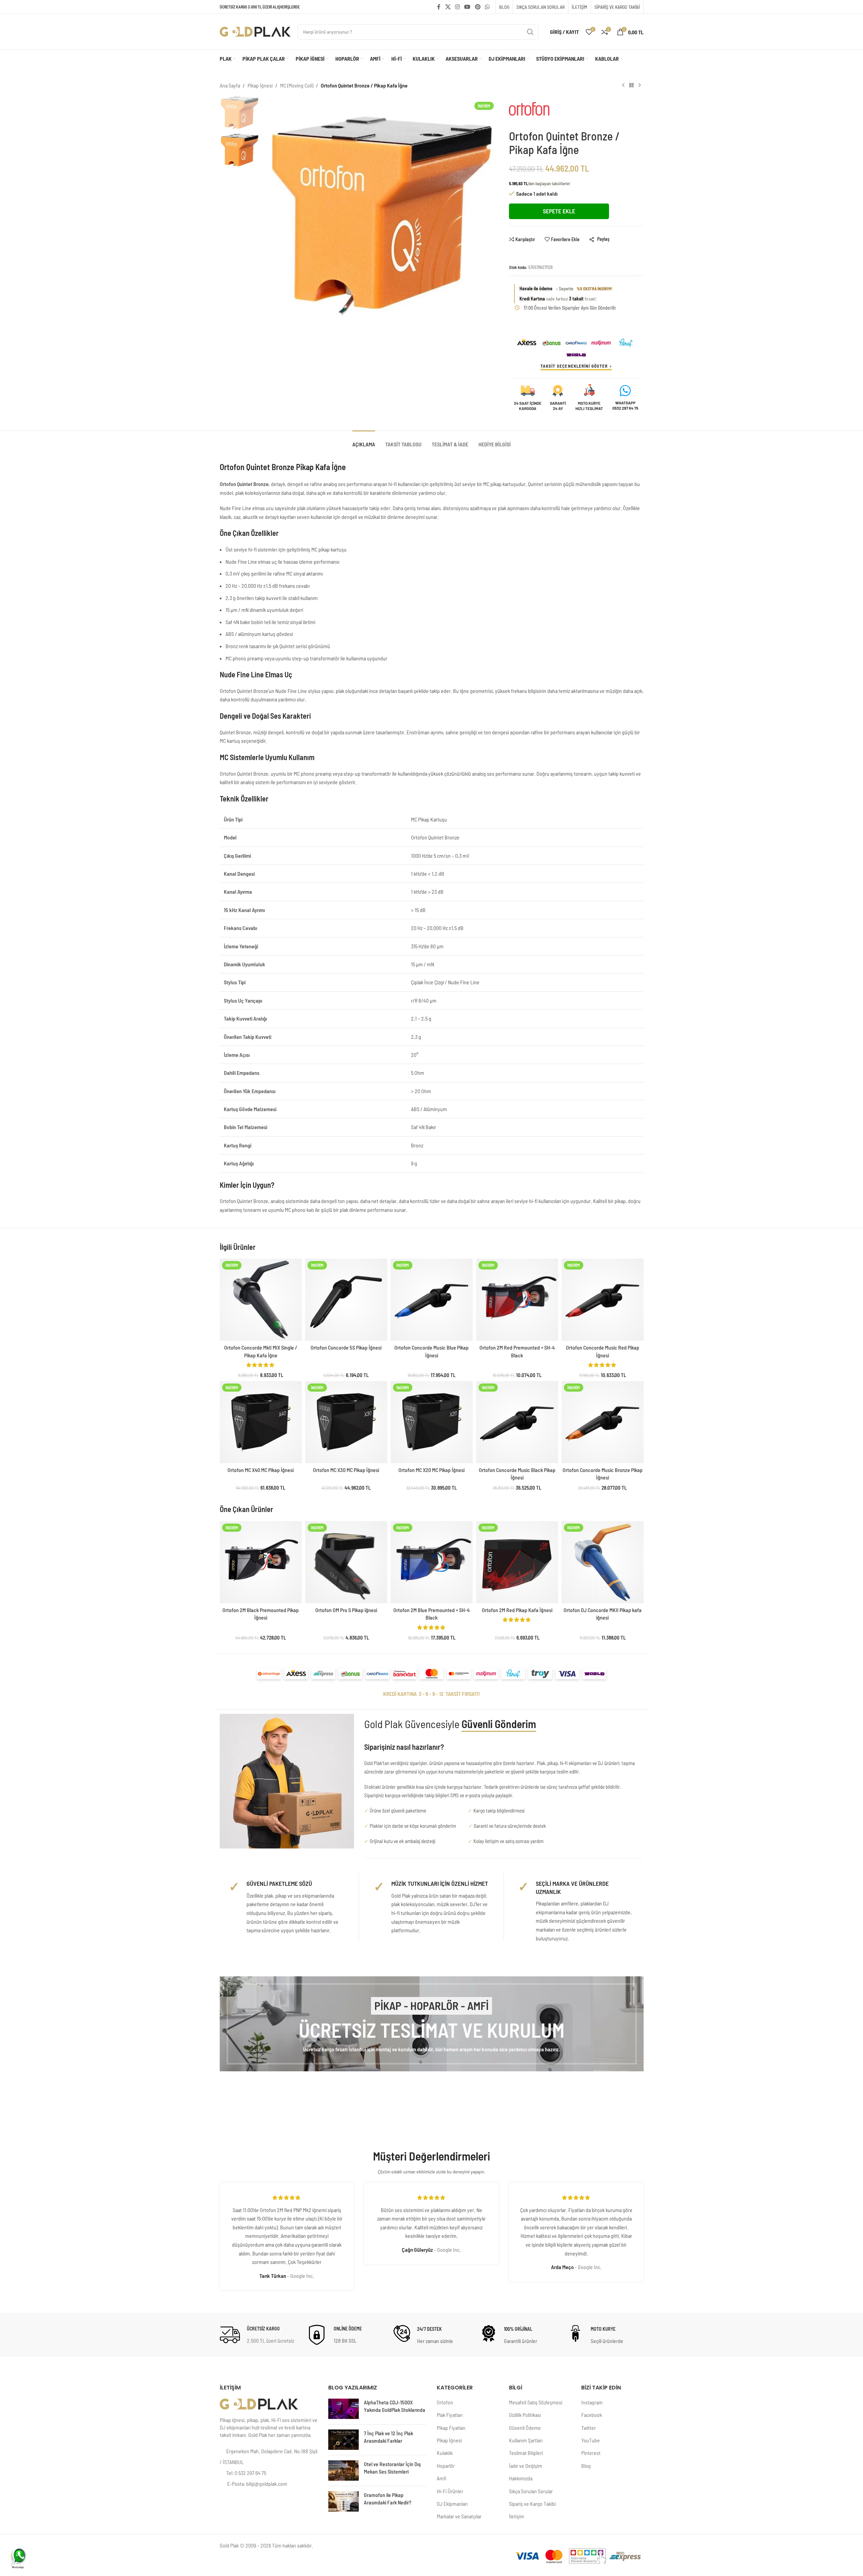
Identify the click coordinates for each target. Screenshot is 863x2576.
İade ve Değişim (526, 2466)
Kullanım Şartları (526, 2440)
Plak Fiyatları (450, 2415)
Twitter (589, 2428)
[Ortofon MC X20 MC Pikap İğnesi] (432, 1422)
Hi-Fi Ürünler (450, 2491)
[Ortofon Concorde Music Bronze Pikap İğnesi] (603, 1422)
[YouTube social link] (467, 7)
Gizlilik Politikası (525, 2415)
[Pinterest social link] (478, 7)
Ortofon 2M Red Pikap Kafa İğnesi (517, 1610)
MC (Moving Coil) (297, 85)
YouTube (591, 2440)
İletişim (517, 2516)
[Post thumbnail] (344, 2409)
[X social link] (448, 7)
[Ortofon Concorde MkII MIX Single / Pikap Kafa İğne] (261, 1300)
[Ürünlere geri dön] (631, 85)
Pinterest (591, 2453)
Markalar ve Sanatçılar (459, 2516)
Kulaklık (445, 2453)
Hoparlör (446, 2466)
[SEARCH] (530, 32)
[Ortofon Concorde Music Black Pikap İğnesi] (517, 1422)
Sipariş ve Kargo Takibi (532, 2504)
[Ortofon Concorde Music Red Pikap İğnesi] (603, 1300)
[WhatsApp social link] (487, 7)
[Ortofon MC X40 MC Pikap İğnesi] (261, 1422)
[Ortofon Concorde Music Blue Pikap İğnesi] (432, 1300)
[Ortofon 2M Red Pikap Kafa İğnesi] (517, 1562)
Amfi (442, 2478)
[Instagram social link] (457, 7)
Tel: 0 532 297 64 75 (246, 2473)
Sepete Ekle (559, 211)
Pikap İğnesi (260, 85)
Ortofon (445, 2402)
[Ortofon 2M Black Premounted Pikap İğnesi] (261, 1562)
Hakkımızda (521, 2478)
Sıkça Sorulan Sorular (531, 2491)
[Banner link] (432, 2024)
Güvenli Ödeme (525, 2428)
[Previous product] (623, 85)
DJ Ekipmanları (452, 2504)
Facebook (592, 2415)
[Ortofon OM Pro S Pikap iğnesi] (346, 1562)
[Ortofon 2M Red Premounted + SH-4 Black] (517, 1300)
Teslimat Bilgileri (526, 2453)
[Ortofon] (537, 112)
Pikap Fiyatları (451, 2428)
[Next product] (640, 85)
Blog (586, 2466)
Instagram (592, 2402)
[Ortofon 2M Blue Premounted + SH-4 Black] (432, 1562)
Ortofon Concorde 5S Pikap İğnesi (346, 1347)
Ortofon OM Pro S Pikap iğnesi (346, 1610)
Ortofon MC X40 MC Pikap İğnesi (261, 1470)
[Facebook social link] (439, 7)
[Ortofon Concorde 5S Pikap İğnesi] (346, 1300)
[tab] (364, 441)
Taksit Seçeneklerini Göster (574, 366)
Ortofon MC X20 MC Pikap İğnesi (431, 1470)
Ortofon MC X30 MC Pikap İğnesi (346, 1470)
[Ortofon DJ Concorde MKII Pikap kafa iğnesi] (603, 1562)
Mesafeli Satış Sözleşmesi (536, 2402)
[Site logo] (255, 31)
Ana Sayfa (230, 85)
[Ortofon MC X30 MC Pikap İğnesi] (346, 1422)
